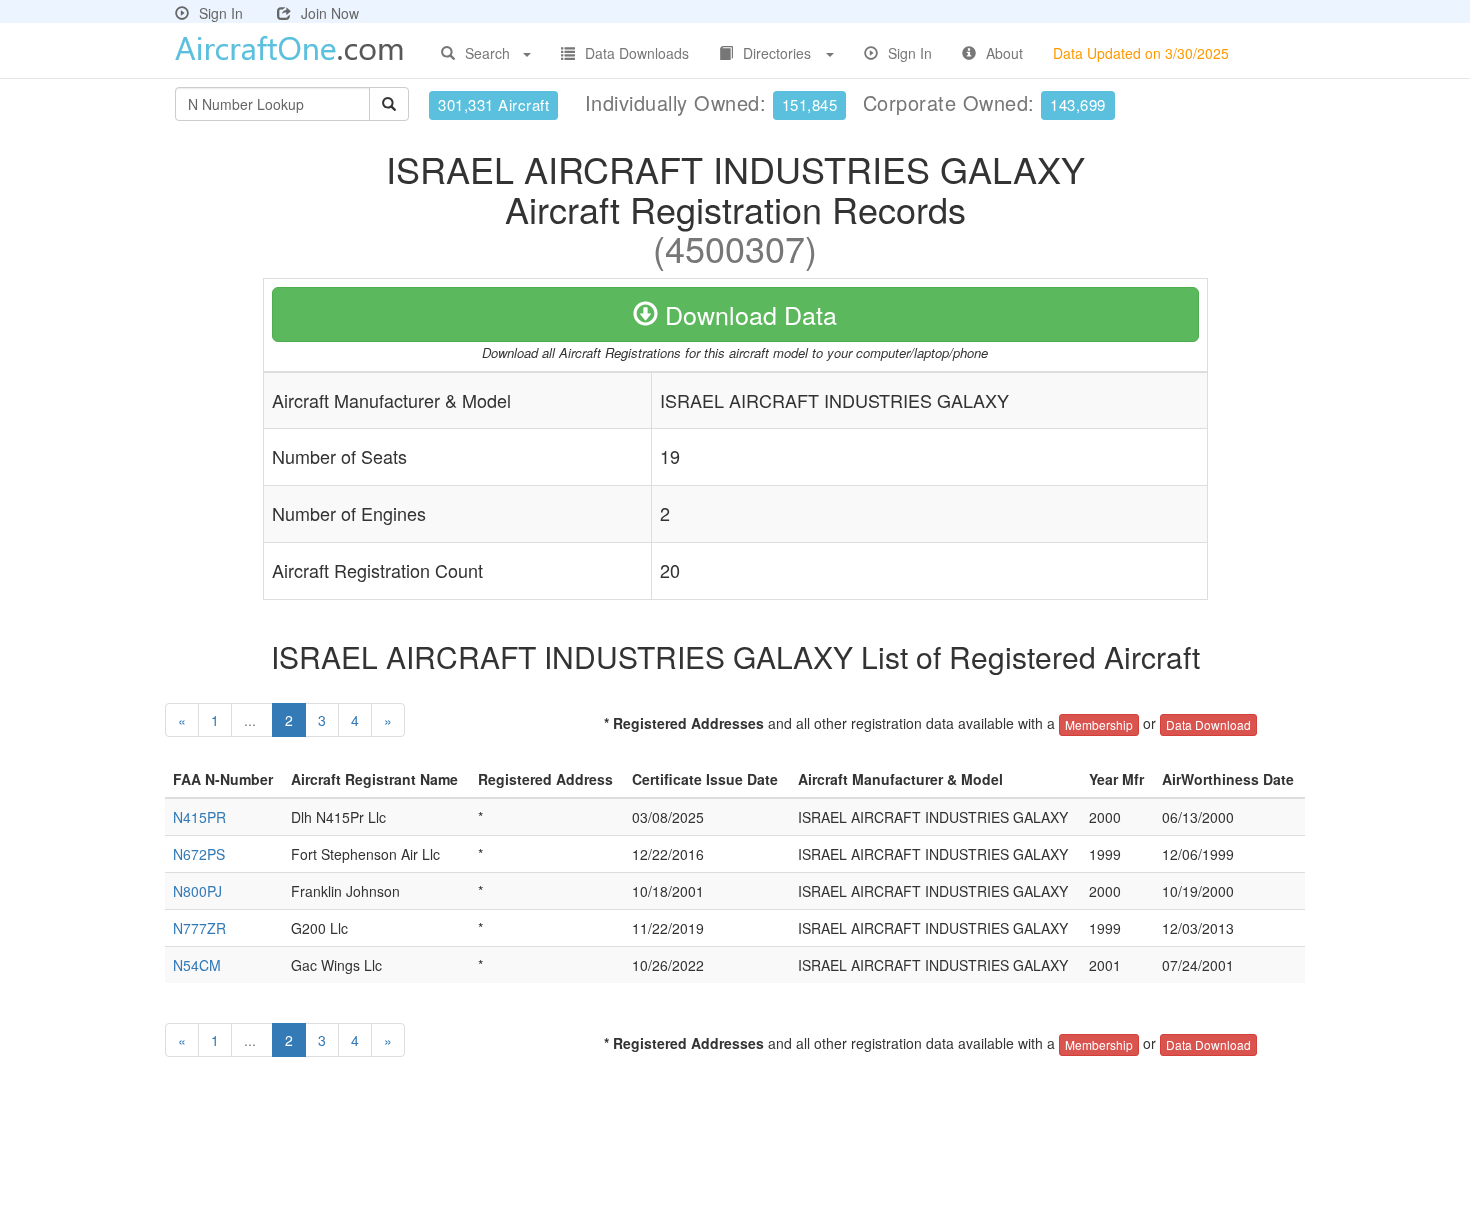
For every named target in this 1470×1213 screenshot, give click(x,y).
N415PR (199, 817)
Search (487, 53)
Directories (777, 53)
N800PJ (197, 891)
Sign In (221, 13)
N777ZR (199, 928)
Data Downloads (637, 53)
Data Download (1208, 724)
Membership (1099, 724)
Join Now (330, 13)
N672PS (199, 854)
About (1004, 53)
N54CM (197, 965)
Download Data (747, 314)
